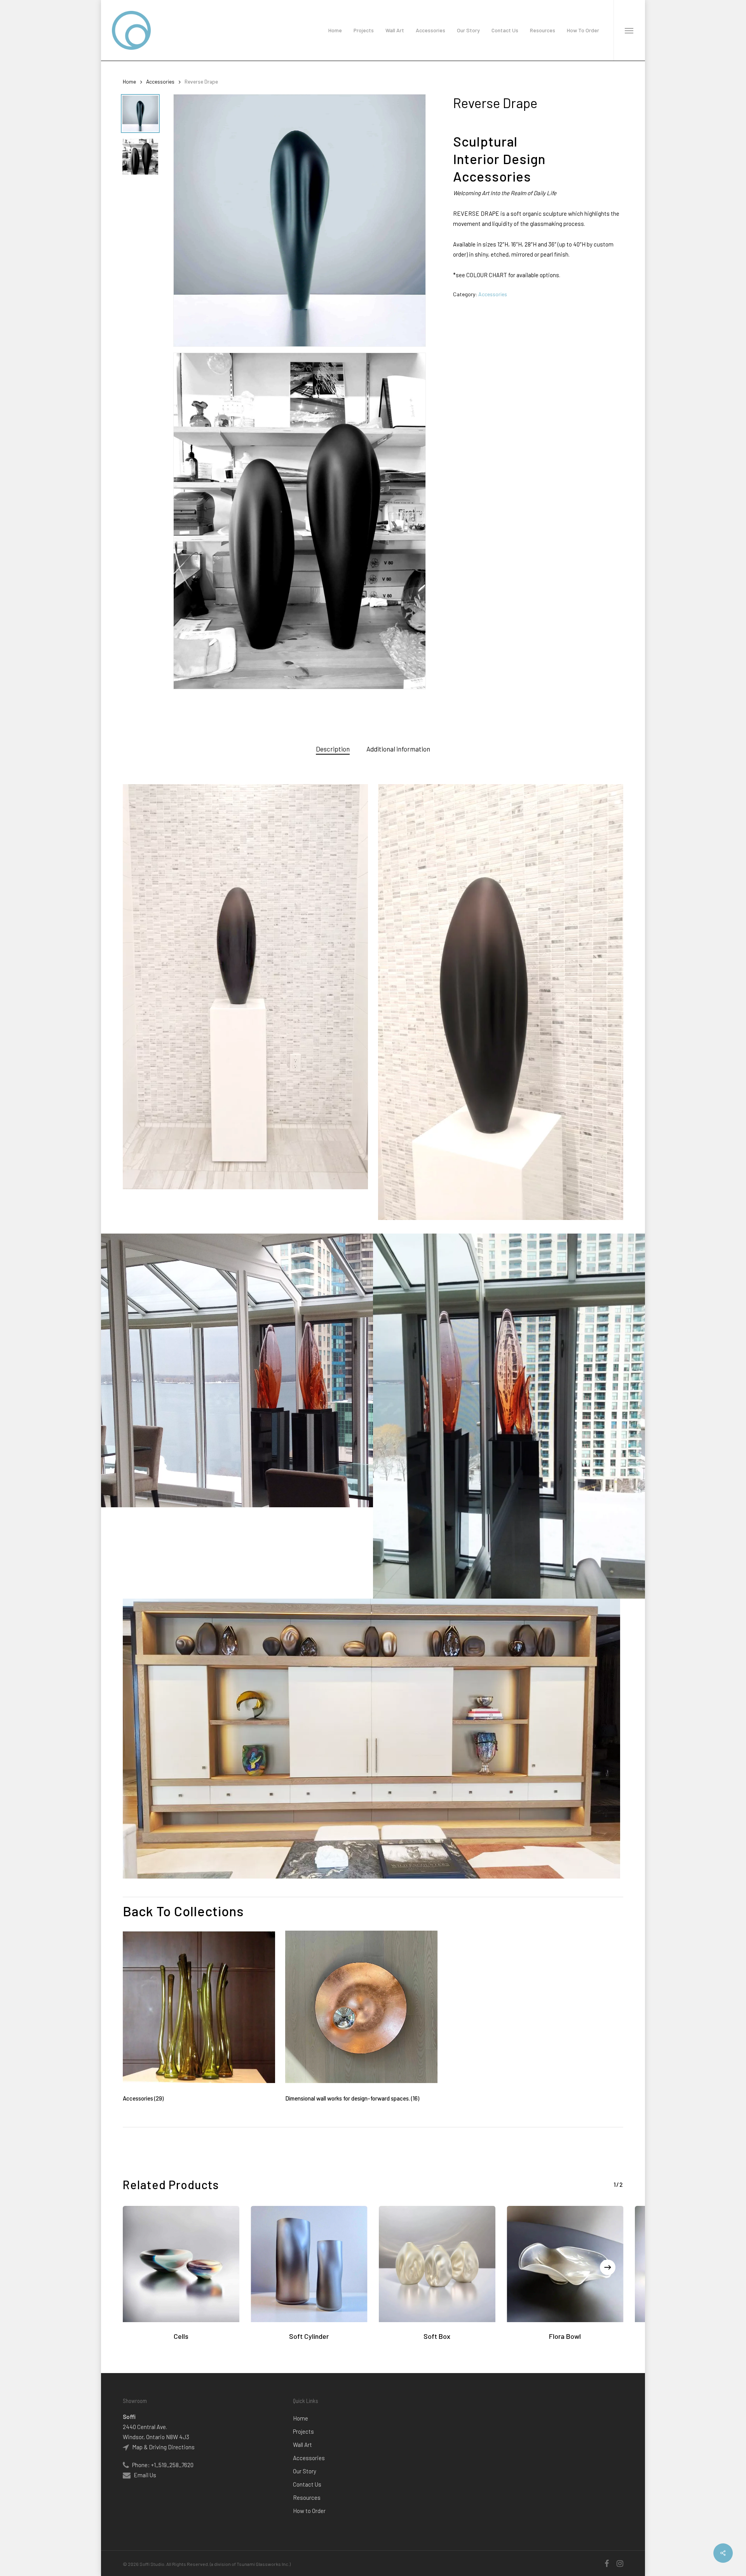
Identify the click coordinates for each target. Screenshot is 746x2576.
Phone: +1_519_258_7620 (162, 2465)
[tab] (333, 749)
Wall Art (302, 2445)
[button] (629, 30)
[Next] (608, 2267)
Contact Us (307, 2484)
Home (129, 81)
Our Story (305, 2471)
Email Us (145, 2475)
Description (333, 749)
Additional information (398, 749)
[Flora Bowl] (565, 2264)
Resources (307, 2497)
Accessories (160, 81)
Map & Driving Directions (163, 2447)
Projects (303, 2431)
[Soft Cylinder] (309, 2264)
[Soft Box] (437, 2264)
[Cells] (181, 2264)
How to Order (309, 2511)
